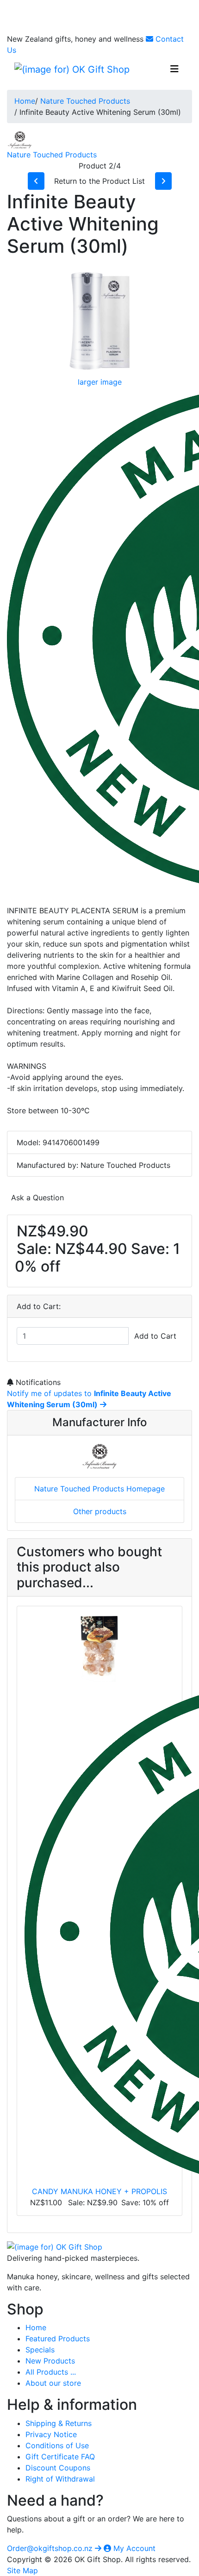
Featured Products (58, 2339)
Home (25, 101)
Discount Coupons (58, 2468)
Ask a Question (37, 1198)
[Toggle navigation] (174, 69)
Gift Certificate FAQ (60, 2457)
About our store (53, 2383)
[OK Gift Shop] (55, 2246)
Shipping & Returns (59, 2423)
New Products (50, 2361)
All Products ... (51, 2372)
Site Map (22, 2570)
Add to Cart (155, 1336)
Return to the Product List (99, 181)
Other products (100, 1511)
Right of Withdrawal (60, 2479)
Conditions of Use (57, 2445)
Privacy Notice (51, 2434)
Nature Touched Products (85, 101)
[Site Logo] (72, 69)
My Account (133, 2548)
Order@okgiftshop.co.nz (51, 2548)
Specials (40, 2350)
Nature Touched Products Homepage (99, 1489)
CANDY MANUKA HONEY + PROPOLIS (99, 2191)
